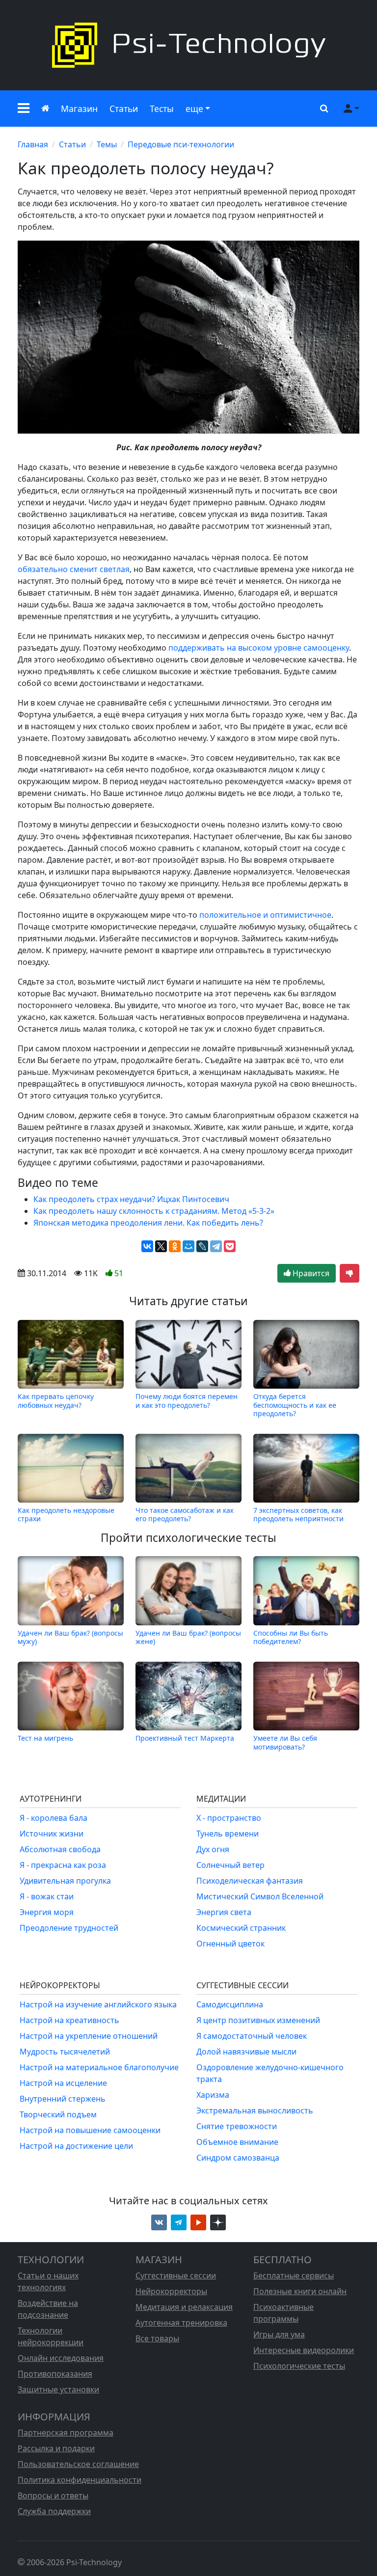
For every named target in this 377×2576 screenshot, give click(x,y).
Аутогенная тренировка (181, 2323)
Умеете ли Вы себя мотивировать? (285, 1742)
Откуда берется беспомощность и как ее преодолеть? (295, 1405)
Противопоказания (55, 2374)
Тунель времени (228, 1834)
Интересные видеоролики (304, 2350)
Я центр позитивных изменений (258, 2020)
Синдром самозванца (238, 2158)
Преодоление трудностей (69, 1928)
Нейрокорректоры (171, 2291)
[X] (161, 1246)
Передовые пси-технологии (181, 144)
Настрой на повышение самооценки (90, 2130)
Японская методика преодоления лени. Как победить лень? (148, 1223)
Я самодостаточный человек (252, 2036)
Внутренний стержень (63, 2099)
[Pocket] (230, 1246)
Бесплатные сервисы (294, 2275)
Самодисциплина (230, 2004)
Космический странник (241, 1928)
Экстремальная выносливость (255, 2110)
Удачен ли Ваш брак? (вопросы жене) (188, 1637)
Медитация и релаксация (184, 2307)
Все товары (157, 2338)
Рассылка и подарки (56, 2448)
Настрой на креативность (69, 2020)
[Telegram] (216, 1246)
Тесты (162, 109)
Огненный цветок (230, 1944)
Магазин (79, 109)
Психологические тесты (299, 2366)
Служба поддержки (54, 2511)
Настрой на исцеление (63, 2083)
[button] (24, 109)
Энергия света (224, 1912)
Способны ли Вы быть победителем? (291, 1637)
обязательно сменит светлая (74, 569)
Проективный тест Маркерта (185, 1738)
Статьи (124, 109)
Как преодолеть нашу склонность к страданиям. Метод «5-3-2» (154, 1211)
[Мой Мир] (188, 1246)
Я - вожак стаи (47, 1896)
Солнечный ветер (230, 1865)
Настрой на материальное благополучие (99, 2067)
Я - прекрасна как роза (63, 1865)
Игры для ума (279, 2334)
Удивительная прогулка (65, 1881)
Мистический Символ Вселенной (260, 1896)
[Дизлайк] (350, 1273)
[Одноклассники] (175, 1246)
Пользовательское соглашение (78, 2464)
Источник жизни (52, 1834)
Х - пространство (229, 1818)
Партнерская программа (66, 2433)
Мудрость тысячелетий (65, 2052)
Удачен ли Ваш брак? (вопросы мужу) (70, 1637)
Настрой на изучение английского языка (98, 2004)
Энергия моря (47, 1912)
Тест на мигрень (45, 1738)
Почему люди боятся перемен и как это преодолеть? (187, 1401)
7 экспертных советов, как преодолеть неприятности (298, 1514)
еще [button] (194, 109)
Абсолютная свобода (60, 1849)
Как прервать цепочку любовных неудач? (56, 1401)
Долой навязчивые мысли (246, 2052)
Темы (107, 144)
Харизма (213, 2095)
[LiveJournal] (202, 1246)
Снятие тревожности (237, 2126)
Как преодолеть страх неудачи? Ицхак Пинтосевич (131, 1199)
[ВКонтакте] (147, 1246)
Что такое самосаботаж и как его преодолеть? (185, 1514)
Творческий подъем (58, 2114)
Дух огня (213, 1849)
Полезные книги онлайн (300, 2291)
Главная (33, 144)
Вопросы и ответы (53, 2495)
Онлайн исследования (61, 2358)
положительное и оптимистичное (265, 915)
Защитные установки (58, 2389)
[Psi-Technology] (188, 45)
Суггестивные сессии (176, 2275)
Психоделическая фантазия (250, 1881)
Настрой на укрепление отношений (89, 2036)
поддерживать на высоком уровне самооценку (259, 648)
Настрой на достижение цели (76, 2146)
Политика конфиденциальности (80, 2480)
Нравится (310, 1273)
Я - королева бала (54, 1818)
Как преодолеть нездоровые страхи (66, 1514)
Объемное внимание (237, 2142)
